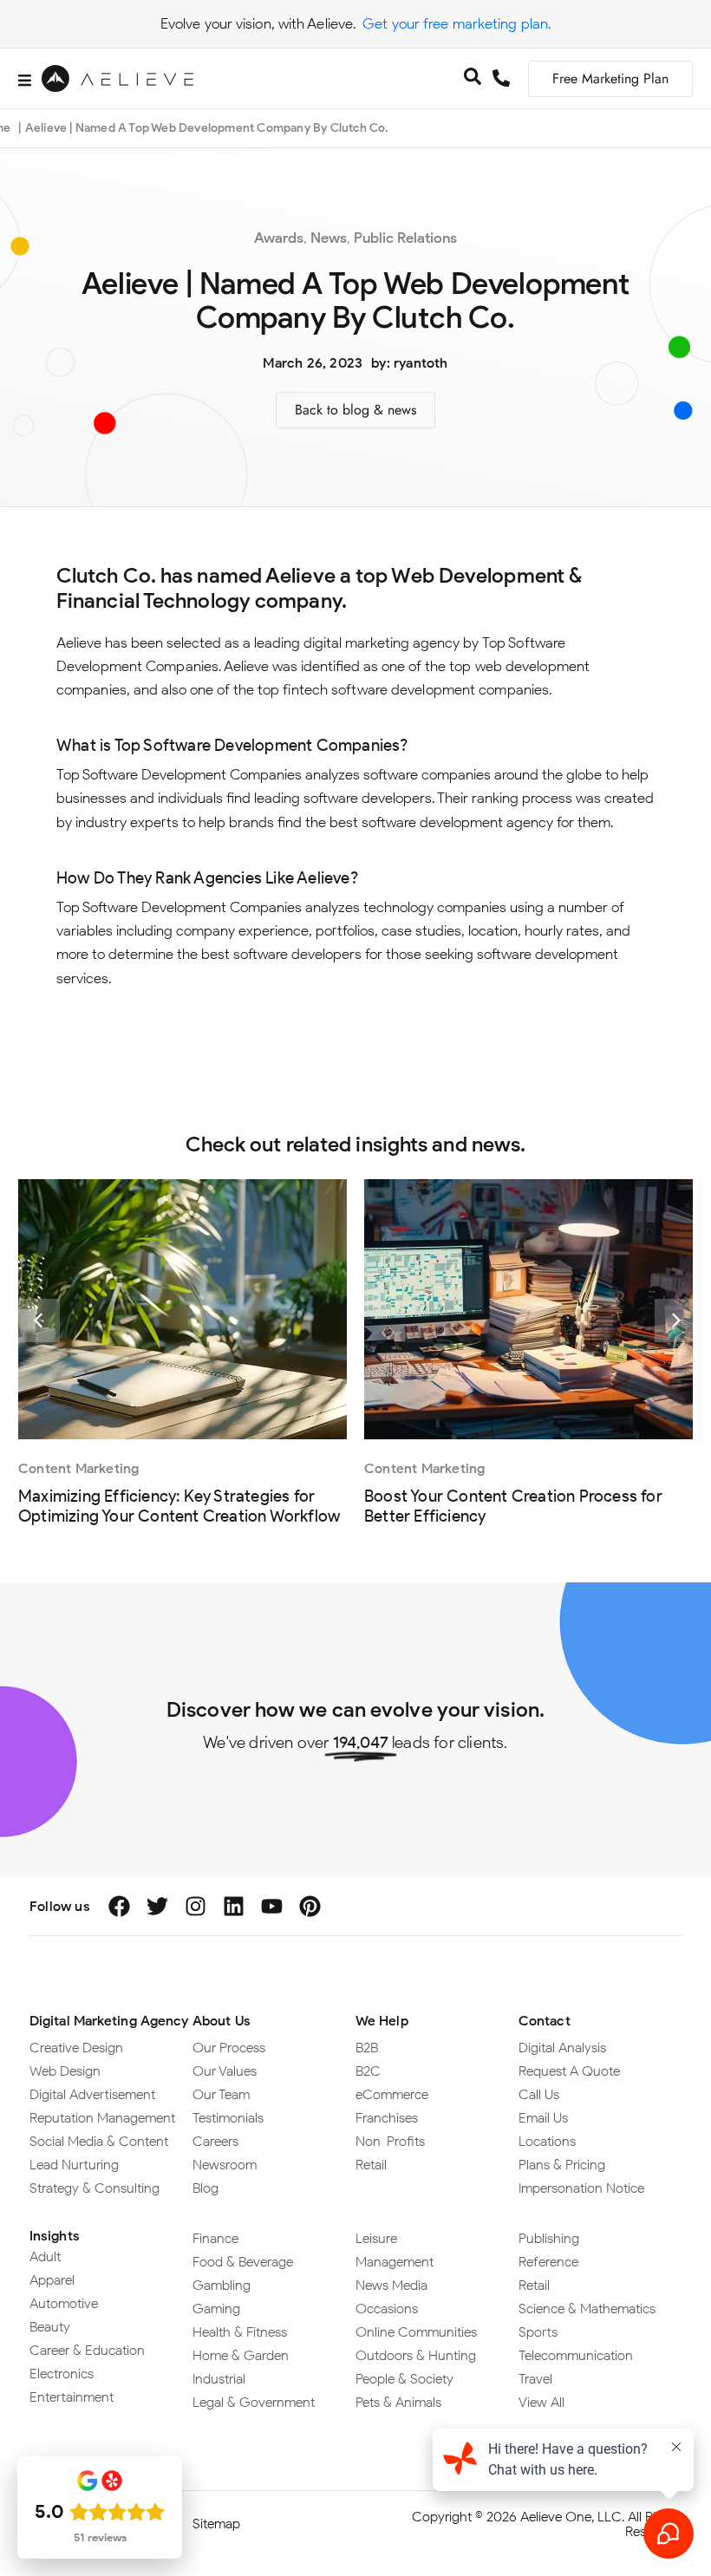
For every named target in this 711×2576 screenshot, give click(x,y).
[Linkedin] (234, 1906)
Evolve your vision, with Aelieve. (258, 23)
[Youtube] (272, 1906)
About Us (222, 2021)
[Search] (473, 79)
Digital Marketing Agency (109, 2021)
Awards (279, 238)
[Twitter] (157, 1906)
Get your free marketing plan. (457, 23)
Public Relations (405, 238)
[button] (38, 1321)
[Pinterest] (310, 1906)
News (329, 238)
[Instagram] (196, 1906)
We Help (382, 2021)
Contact (545, 2021)
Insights (55, 2236)
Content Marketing (78, 1468)
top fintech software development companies (403, 689)
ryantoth (421, 363)
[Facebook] (119, 1906)
